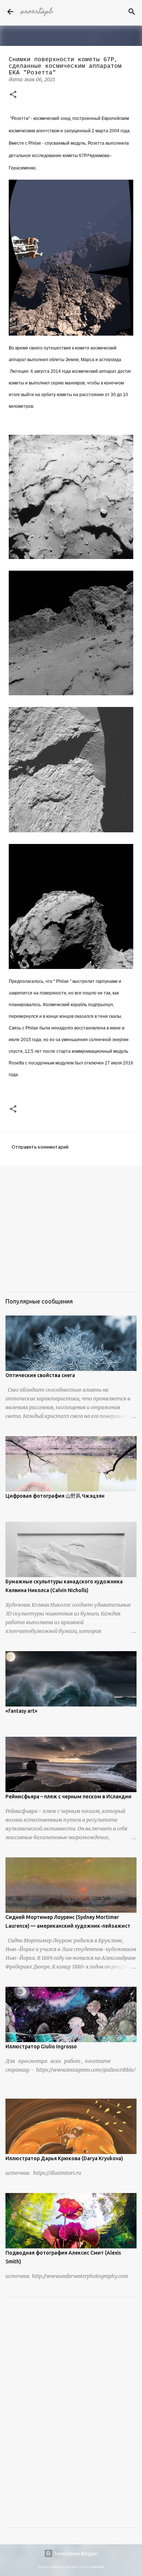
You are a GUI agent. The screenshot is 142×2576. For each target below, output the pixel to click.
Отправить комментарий (40, 1147)
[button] (13, 95)
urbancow (96, 2567)
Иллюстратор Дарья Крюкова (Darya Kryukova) (64, 2158)
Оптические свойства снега (40, 1375)
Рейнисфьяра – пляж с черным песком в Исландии (68, 1797)
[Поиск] (132, 12)
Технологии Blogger (75, 2553)
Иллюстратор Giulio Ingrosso (41, 2047)
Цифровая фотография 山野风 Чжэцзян (55, 1496)
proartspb (37, 12)
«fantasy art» (21, 1711)
